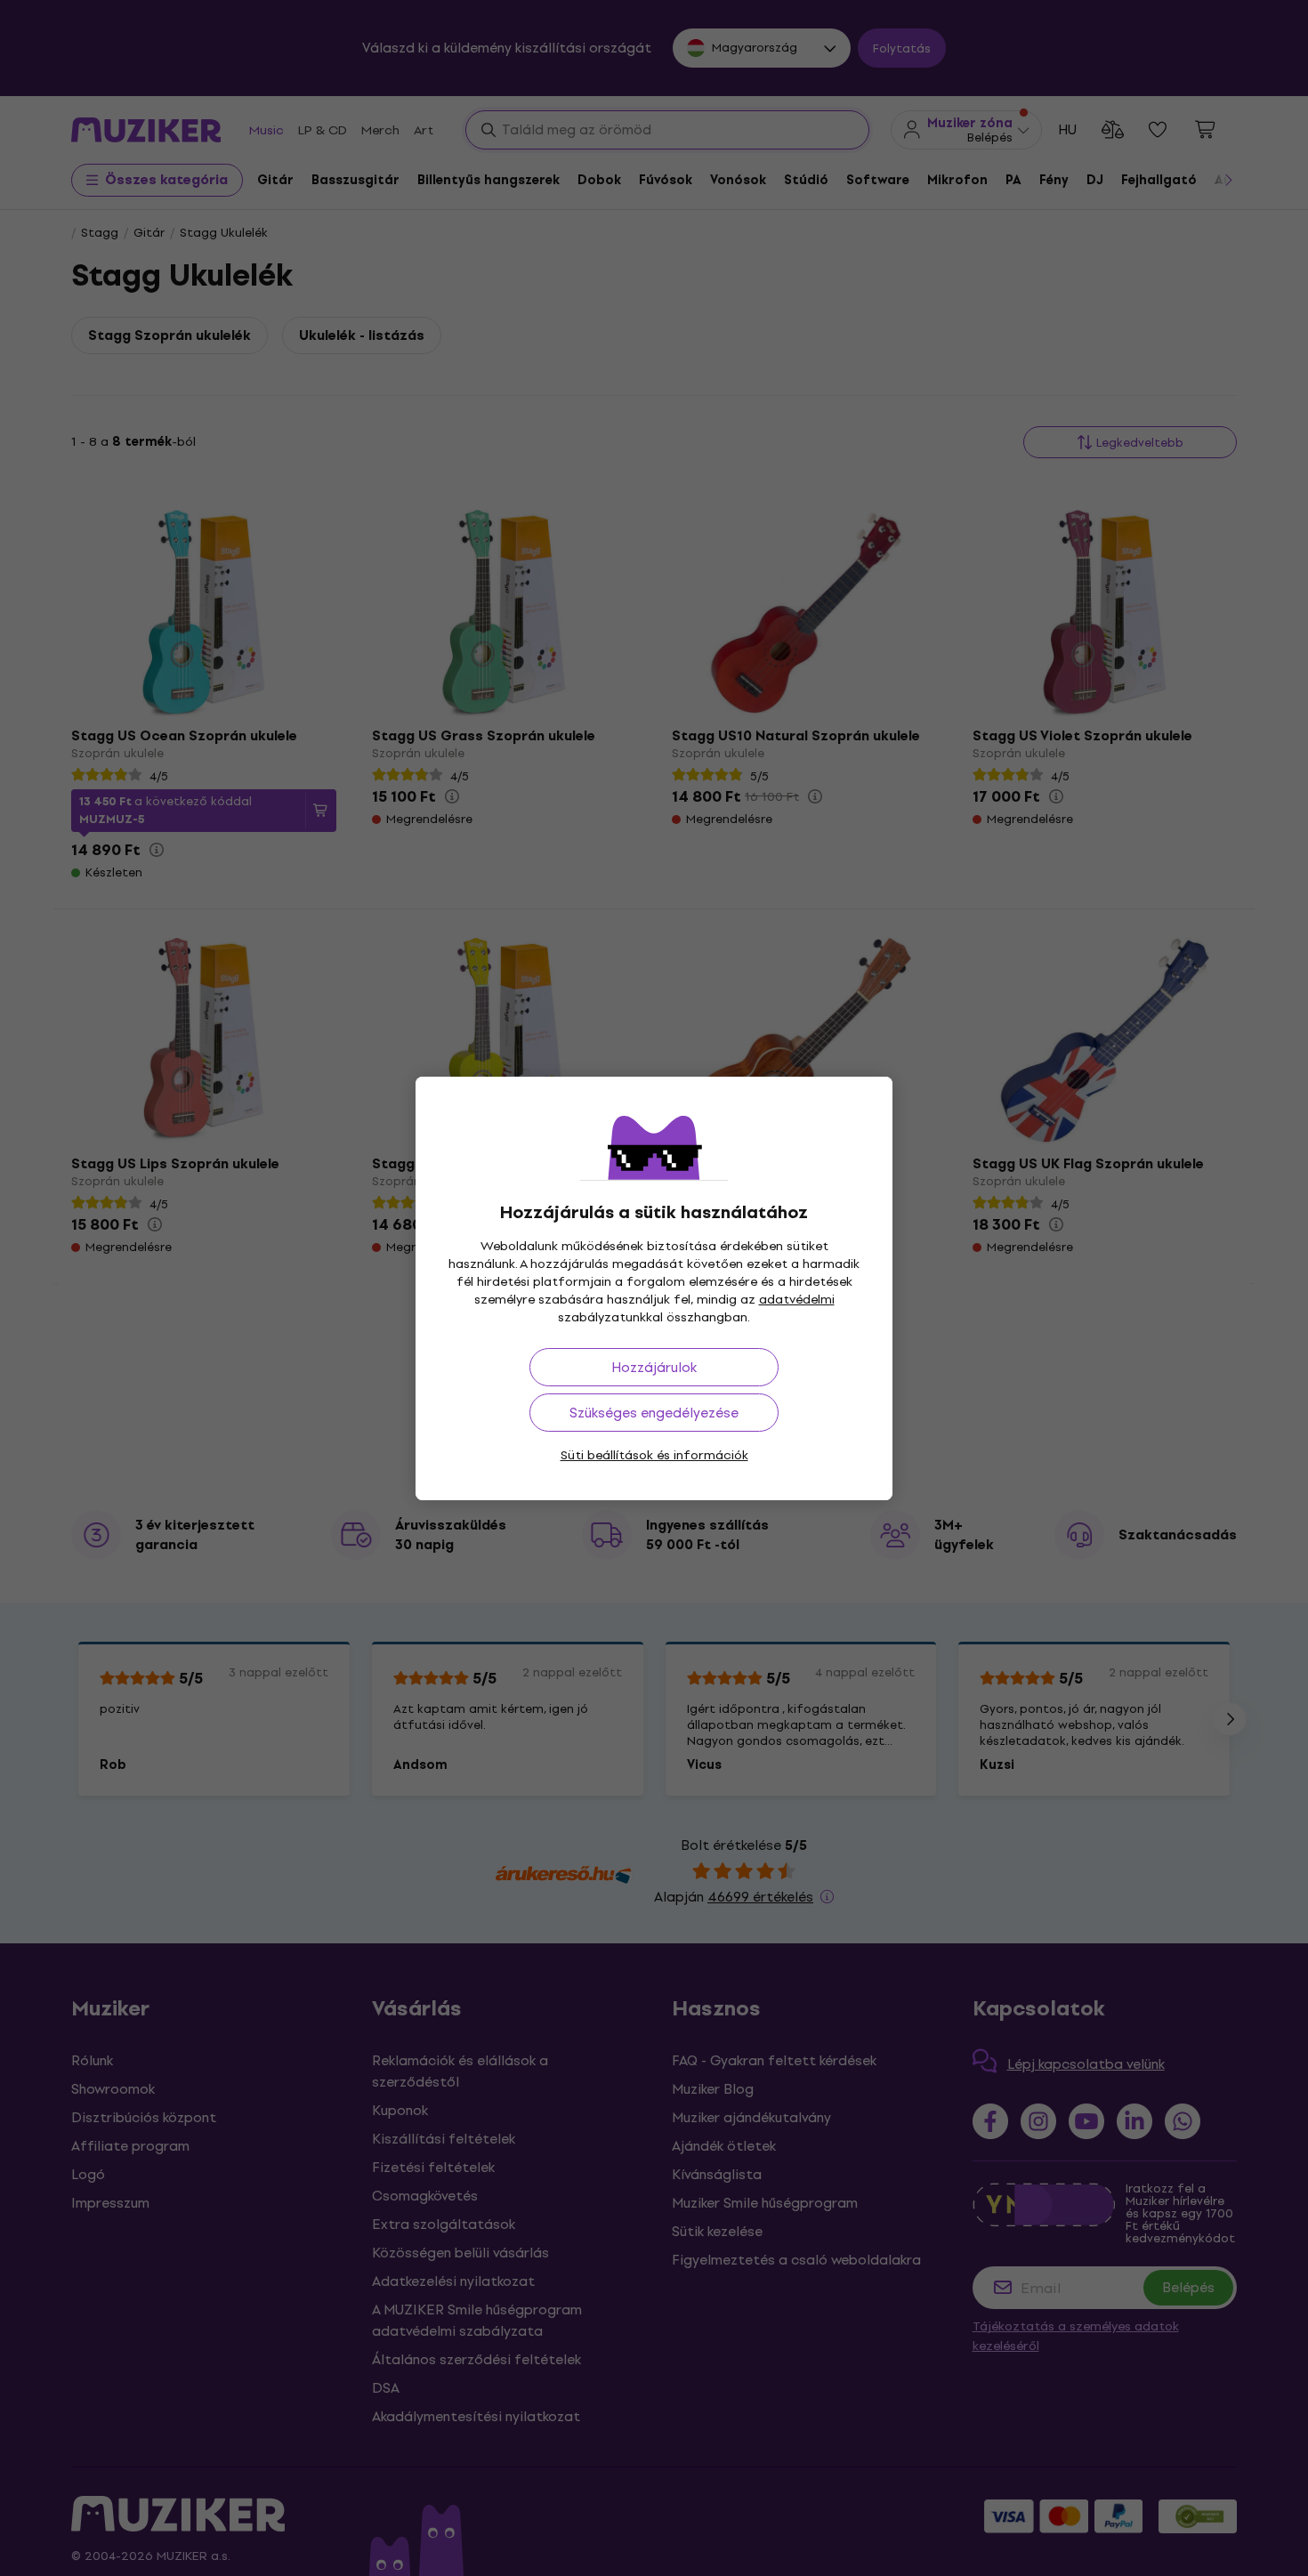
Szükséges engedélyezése (654, 1413)
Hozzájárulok (654, 1367)
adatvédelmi (797, 1300)
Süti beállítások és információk (654, 1455)
